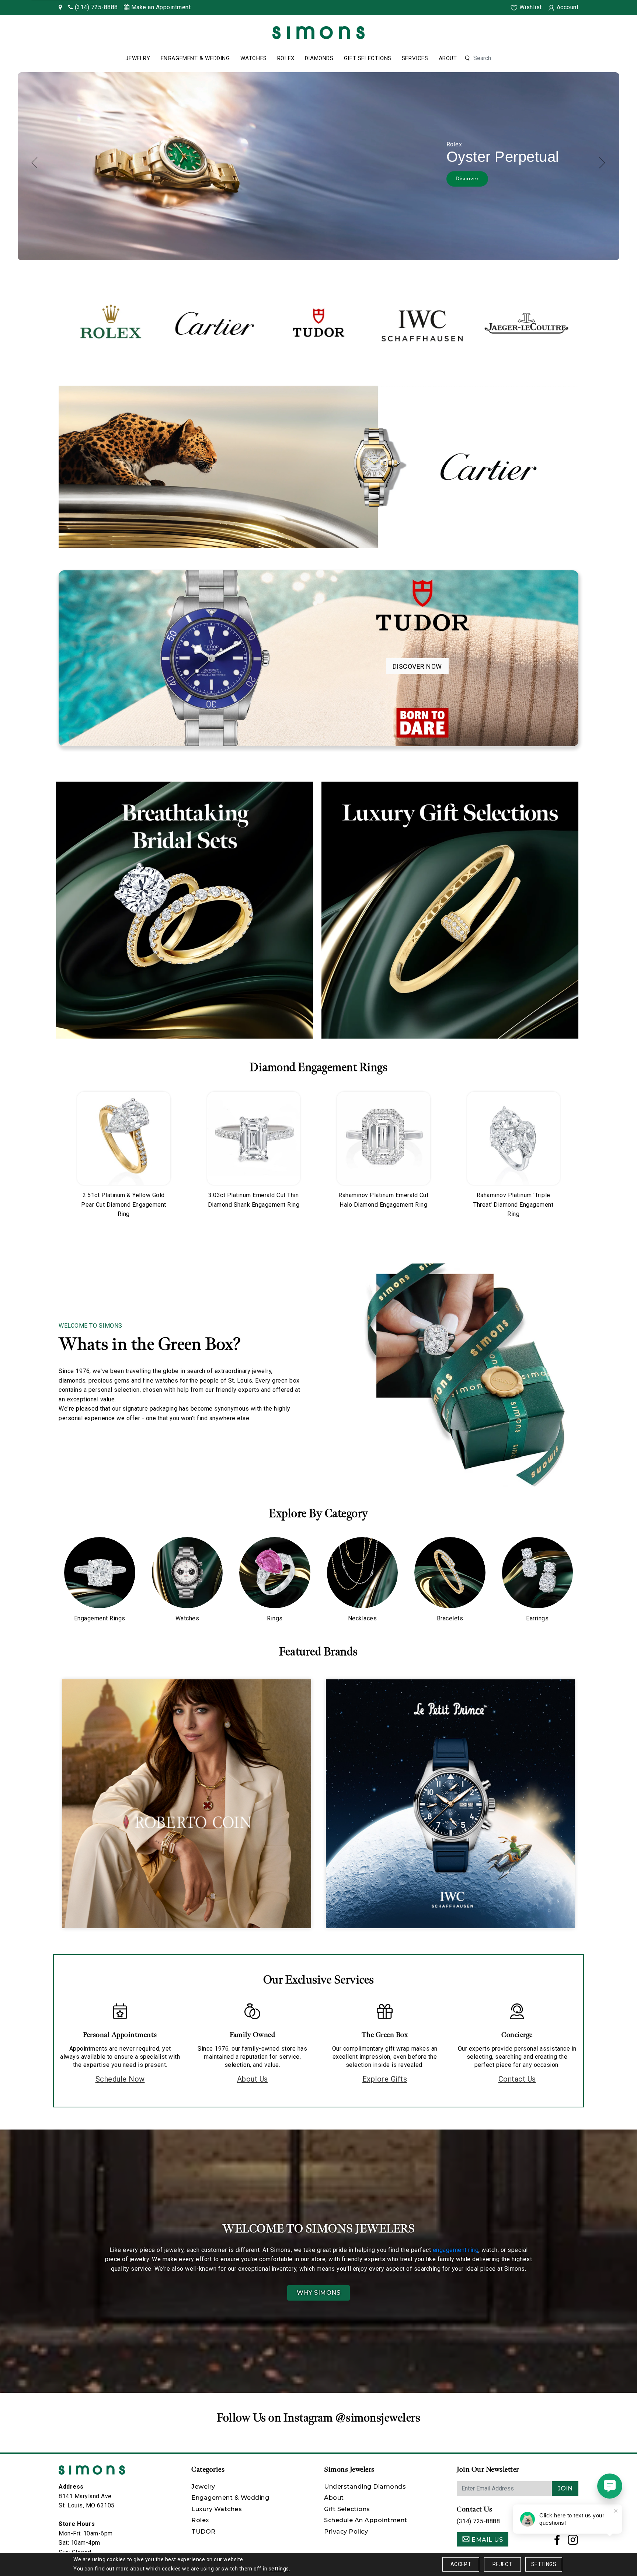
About (448, 58)
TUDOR (203, 2532)
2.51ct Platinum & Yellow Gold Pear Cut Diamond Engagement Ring (124, 1204)
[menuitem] (138, 59)
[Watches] (187, 1573)
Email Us (487, 2540)
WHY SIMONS (318, 2293)
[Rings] (275, 1573)
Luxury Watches (217, 2509)
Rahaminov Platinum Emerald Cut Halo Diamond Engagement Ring (383, 1200)
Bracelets (450, 1618)
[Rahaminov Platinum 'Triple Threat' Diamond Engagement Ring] (514, 1138)
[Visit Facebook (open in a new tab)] (557, 2542)
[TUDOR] (318, 323)
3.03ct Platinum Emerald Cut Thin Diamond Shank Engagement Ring (254, 1200)
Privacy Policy (346, 2532)
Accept (461, 2564)
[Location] (60, 7)
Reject (502, 2564)
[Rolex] (604, 34)
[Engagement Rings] (100, 1573)
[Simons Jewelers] (318, 32)
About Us (253, 2079)
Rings (275, 1618)
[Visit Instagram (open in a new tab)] (573, 2542)
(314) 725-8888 (478, 2521)
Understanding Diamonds (365, 2487)
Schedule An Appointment (366, 2520)
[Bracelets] (450, 1573)
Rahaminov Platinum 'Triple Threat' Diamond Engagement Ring (513, 1204)
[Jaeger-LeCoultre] (526, 323)
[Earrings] (538, 1573)
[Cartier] (215, 323)
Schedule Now (120, 2079)
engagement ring (456, 2250)
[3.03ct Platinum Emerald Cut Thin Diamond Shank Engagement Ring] (254, 1138)
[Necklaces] (363, 1573)
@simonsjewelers (378, 2418)
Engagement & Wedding (195, 58)
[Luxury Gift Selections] (450, 910)
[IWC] (422, 323)
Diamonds (319, 58)
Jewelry (138, 58)
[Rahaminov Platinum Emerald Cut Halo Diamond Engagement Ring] (384, 1138)
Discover (463, 181)
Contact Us (517, 2079)
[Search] (467, 58)
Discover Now (417, 666)
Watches (254, 58)
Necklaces (363, 1618)
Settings (544, 2564)
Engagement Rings (100, 1618)
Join (565, 2488)
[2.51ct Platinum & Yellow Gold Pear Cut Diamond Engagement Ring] (124, 1138)
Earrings (537, 1618)
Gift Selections (368, 58)
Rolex (286, 58)
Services (415, 58)
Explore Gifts (385, 2079)
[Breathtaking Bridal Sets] (185, 910)
